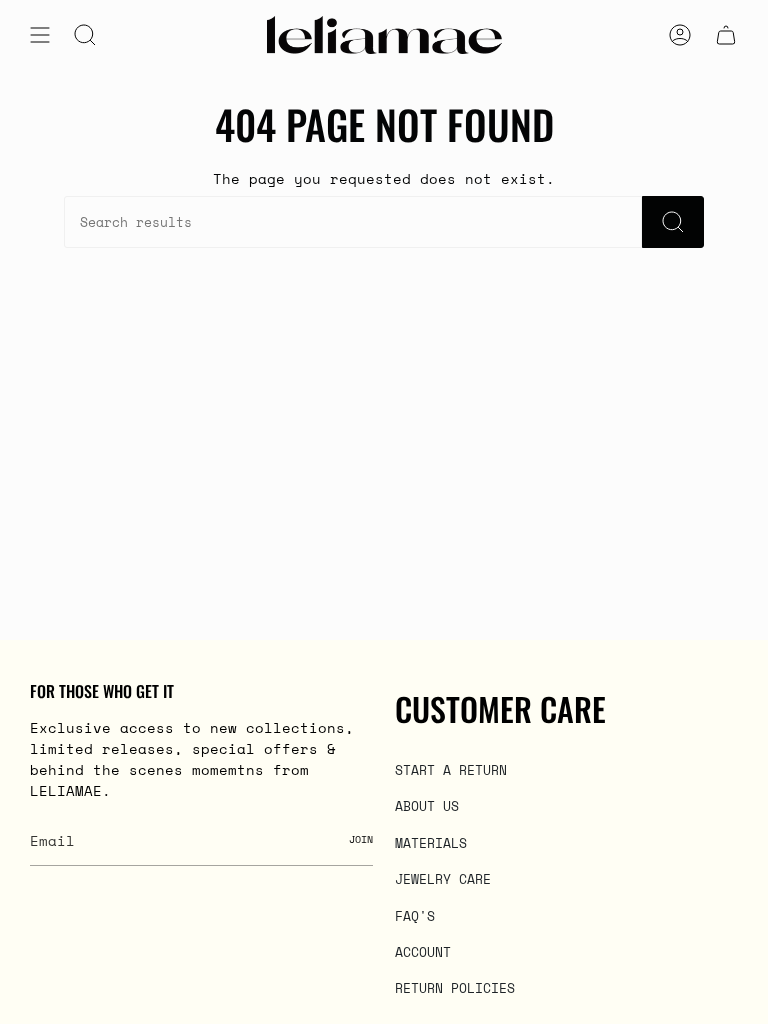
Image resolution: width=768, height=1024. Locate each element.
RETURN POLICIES (455, 988)
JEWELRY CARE (443, 879)
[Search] (673, 222)
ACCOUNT (423, 952)
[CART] (726, 35)
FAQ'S (415, 916)
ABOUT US (427, 806)
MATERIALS (431, 843)
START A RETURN (451, 770)
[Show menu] (40, 35)
